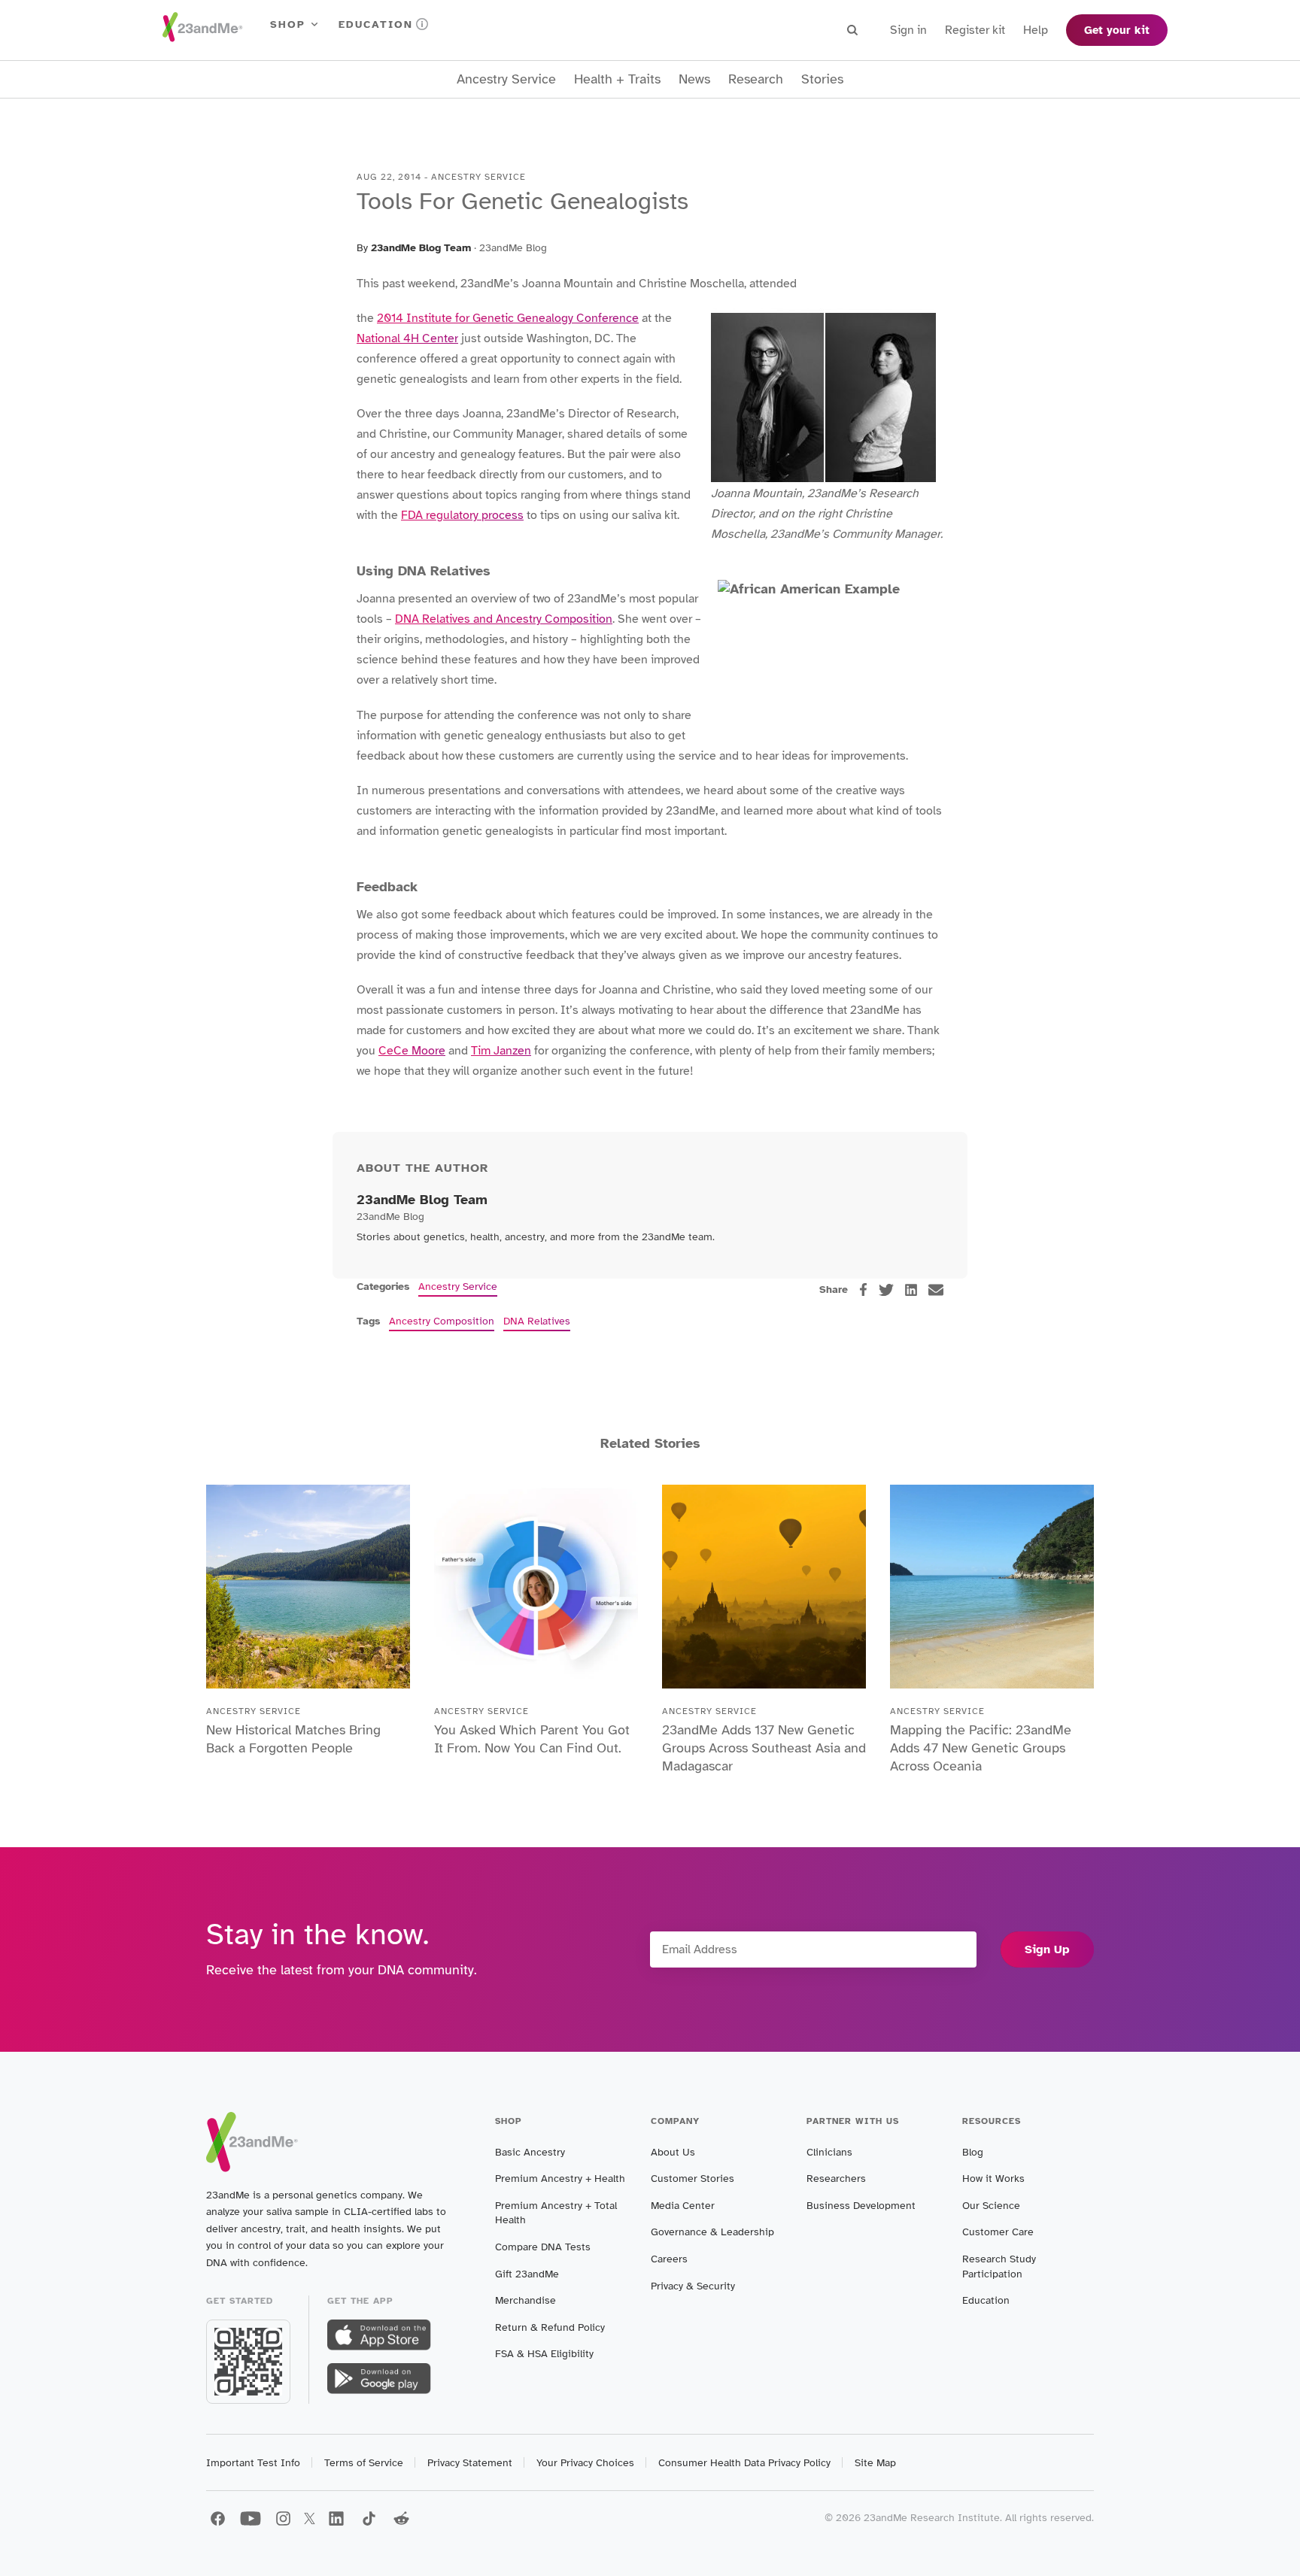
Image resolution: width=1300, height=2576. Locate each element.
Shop (288, 24)
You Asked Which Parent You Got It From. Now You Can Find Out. (532, 1739)
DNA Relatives (537, 1321)
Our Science (991, 2206)
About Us (673, 2152)
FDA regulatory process (462, 515)
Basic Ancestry (530, 2152)
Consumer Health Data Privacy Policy (744, 2463)
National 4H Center (407, 338)
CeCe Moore (412, 1051)
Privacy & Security (693, 2286)
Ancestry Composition (442, 1321)
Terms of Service (364, 2463)
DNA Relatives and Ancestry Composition (504, 619)
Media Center (683, 2206)
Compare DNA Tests (543, 2247)
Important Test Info (253, 2463)
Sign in (908, 30)
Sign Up (1047, 1949)
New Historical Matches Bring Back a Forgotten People (293, 1739)
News (694, 79)
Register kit (975, 30)
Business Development (861, 2206)
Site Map (875, 2463)
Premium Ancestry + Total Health (556, 2213)
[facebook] (863, 1290)
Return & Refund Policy (550, 2327)
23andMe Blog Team (421, 248)
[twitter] (886, 1290)
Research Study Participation (999, 2267)
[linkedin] (911, 1290)
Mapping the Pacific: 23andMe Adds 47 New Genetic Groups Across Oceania (981, 1748)
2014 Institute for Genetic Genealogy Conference (508, 318)
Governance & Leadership (712, 2232)
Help (1036, 30)
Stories (822, 79)
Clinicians (829, 2152)
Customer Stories (693, 2179)
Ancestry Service (506, 79)
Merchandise (525, 2300)
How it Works (993, 2179)
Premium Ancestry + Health (560, 2179)
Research (756, 79)
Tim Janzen (501, 1051)
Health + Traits (617, 79)
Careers (669, 2259)
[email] (936, 1290)
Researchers (836, 2179)
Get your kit (1117, 30)
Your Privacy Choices (585, 2463)
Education (376, 24)
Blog (973, 2152)
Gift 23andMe (527, 2274)
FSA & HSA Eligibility (544, 2354)
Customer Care (998, 2232)
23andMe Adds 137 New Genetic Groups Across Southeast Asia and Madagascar (764, 1748)
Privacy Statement (470, 2463)
